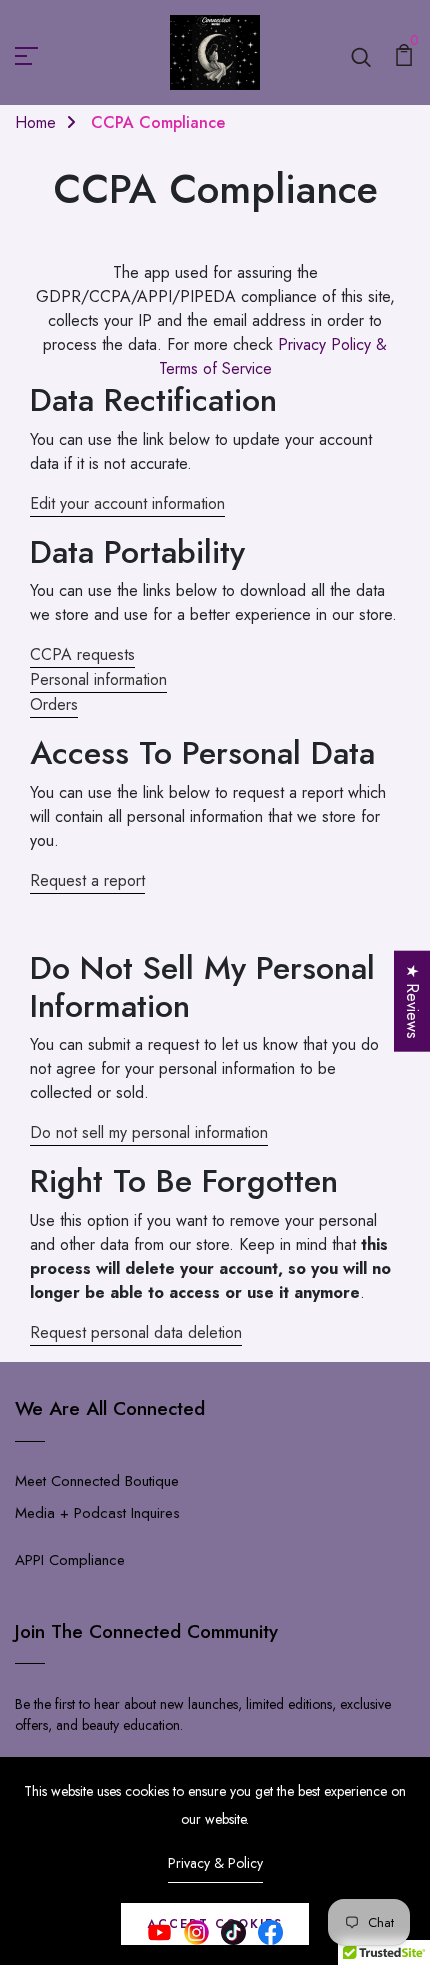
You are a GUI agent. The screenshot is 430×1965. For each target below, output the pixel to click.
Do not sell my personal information (149, 1132)
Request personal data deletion (136, 1332)
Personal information (98, 679)
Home (35, 122)
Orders (54, 704)
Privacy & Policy (215, 1863)
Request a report (87, 880)
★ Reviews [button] (412, 1000)
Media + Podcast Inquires (97, 1513)
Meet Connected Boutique (97, 1481)
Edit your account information (127, 503)
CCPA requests (82, 654)
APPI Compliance (70, 1560)
